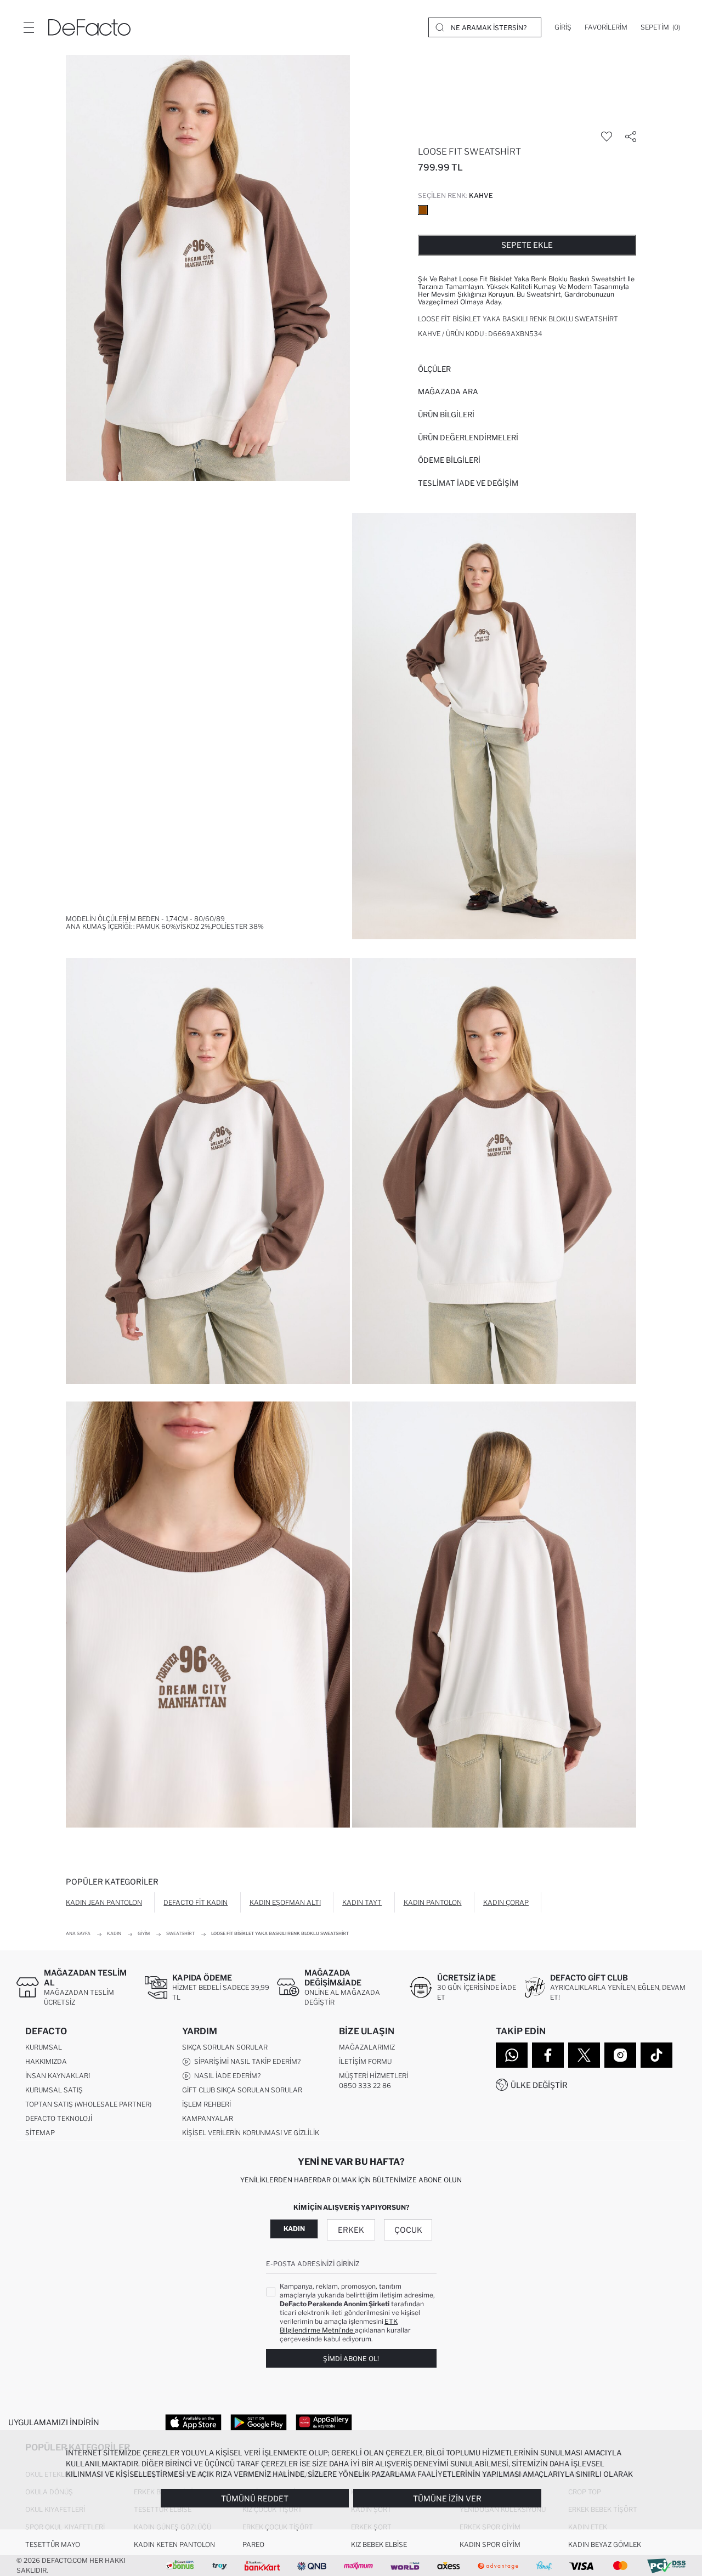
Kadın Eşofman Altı (285, 1902)
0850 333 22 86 (365, 2086)
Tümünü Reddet (255, 2498)
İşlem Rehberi (206, 2104)
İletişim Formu (365, 2061)
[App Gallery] (324, 2422)
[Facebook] (548, 2055)
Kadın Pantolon (433, 1902)
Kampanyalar (208, 2118)
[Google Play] (259, 2422)
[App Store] (193, 2422)
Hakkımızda (46, 2061)
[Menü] (29, 27)
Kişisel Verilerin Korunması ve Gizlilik (251, 2133)
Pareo (253, 2544)
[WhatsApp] (512, 2055)
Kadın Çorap (506, 1902)
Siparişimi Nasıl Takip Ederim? (246, 2061)
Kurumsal (44, 2047)
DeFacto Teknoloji (59, 2118)
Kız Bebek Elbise (379, 2544)
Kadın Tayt (362, 1902)
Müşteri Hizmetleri (373, 2076)
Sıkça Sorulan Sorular (225, 2047)
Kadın (294, 2229)
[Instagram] (620, 2055)
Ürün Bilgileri (446, 415)
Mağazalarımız (367, 2047)
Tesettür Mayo (53, 2544)
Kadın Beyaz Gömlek (605, 2544)
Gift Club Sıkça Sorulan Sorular (242, 2090)
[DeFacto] (89, 27)
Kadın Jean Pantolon (104, 1902)
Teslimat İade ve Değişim (468, 483)
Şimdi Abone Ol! (351, 2359)
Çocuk (408, 2230)
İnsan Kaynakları (58, 2076)
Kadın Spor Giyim (490, 2544)
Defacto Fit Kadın (196, 1902)
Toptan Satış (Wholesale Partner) (88, 2104)
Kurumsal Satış (54, 2090)
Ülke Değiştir (539, 2085)
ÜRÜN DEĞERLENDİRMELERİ (468, 438)
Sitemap (40, 2133)
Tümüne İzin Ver (447, 2498)
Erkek (351, 2230)
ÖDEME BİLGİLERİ (449, 460)
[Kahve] (423, 210)
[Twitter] (584, 2055)
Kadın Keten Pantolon (174, 2544)
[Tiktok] (656, 2055)
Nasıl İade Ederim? (226, 2076)
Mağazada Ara (448, 391)
